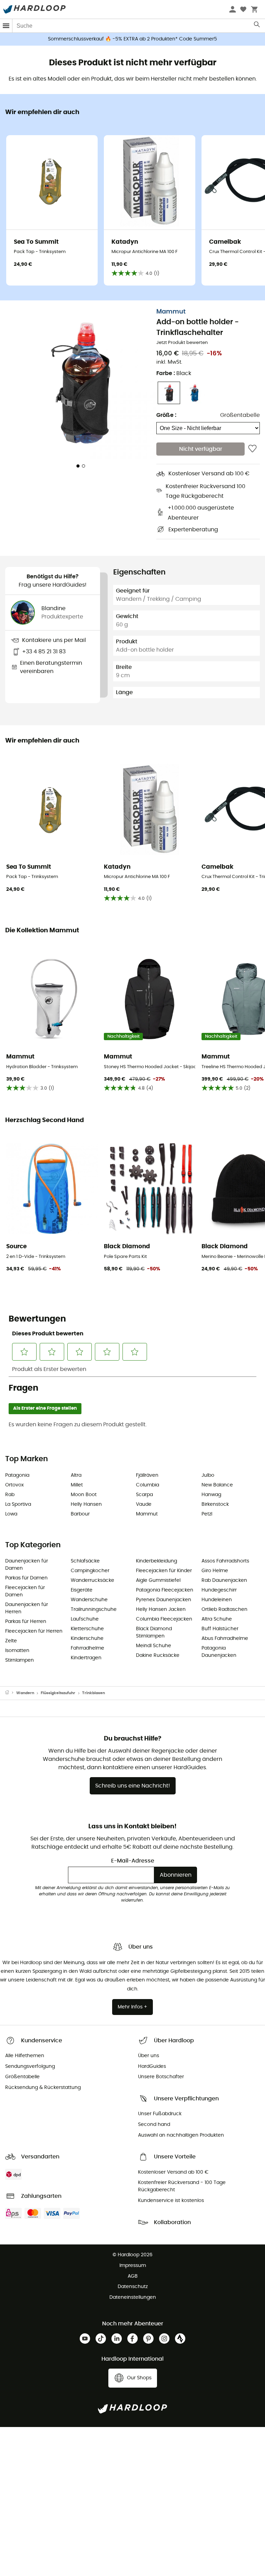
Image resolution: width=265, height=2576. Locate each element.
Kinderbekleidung (156, 1561)
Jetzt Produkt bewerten (182, 343)
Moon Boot (84, 1495)
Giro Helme (215, 1571)
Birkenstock (215, 1504)
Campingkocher (90, 1571)
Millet (77, 1485)
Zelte (11, 1641)
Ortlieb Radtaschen (224, 1609)
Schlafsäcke (85, 1561)
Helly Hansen (86, 1504)
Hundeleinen (217, 1600)
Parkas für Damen (26, 1578)
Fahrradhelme (87, 1648)
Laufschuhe (85, 1619)
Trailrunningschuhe (94, 1609)
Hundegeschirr (219, 1590)
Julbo (208, 1475)
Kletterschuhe (87, 1629)
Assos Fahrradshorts (225, 1561)
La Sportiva (18, 1504)
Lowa (11, 1514)
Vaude (144, 1504)
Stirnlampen (19, 1660)
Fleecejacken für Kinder (164, 1571)
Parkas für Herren (26, 1622)
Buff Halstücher (220, 1629)
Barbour (80, 1514)
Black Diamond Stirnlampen (154, 1632)
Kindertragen (86, 1658)
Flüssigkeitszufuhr (58, 1693)
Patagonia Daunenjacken (219, 1652)
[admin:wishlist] (252, 449)
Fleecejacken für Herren (34, 1631)
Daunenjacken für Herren (27, 1608)
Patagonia (17, 1475)
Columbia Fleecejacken (164, 1619)
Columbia (148, 1485)
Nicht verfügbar (201, 449)
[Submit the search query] (257, 26)
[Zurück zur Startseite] (11, 1693)
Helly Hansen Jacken (161, 1609)
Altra (76, 1475)
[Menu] (6, 26)
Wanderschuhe (89, 1600)
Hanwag (211, 1495)
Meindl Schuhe (154, 1646)
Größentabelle (240, 415)
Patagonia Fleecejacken (165, 1590)
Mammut (171, 312)
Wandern (25, 1693)
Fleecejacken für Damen (25, 1591)
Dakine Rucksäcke (158, 1655)
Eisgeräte (82, 1590)
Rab (10, 1495)
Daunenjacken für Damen (27, 1565)
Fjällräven (147, 1475)
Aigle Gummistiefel (158, 1580)
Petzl (207, 1514)
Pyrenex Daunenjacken (164, 1600)
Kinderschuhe (87, 1639)
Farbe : (174, 373)
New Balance (217, 1485)
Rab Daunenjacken (224, 1580)
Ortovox (14, 1485)
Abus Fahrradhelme (225, 1639)
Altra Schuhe (217, 1619)
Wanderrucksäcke (92, 1580)
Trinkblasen (94, 1693)
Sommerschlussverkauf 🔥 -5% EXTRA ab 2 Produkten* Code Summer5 (132, 39)
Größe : (166, 415)
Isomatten (17, 1651)
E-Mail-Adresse (133, 1861)
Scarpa (144, 1495)
